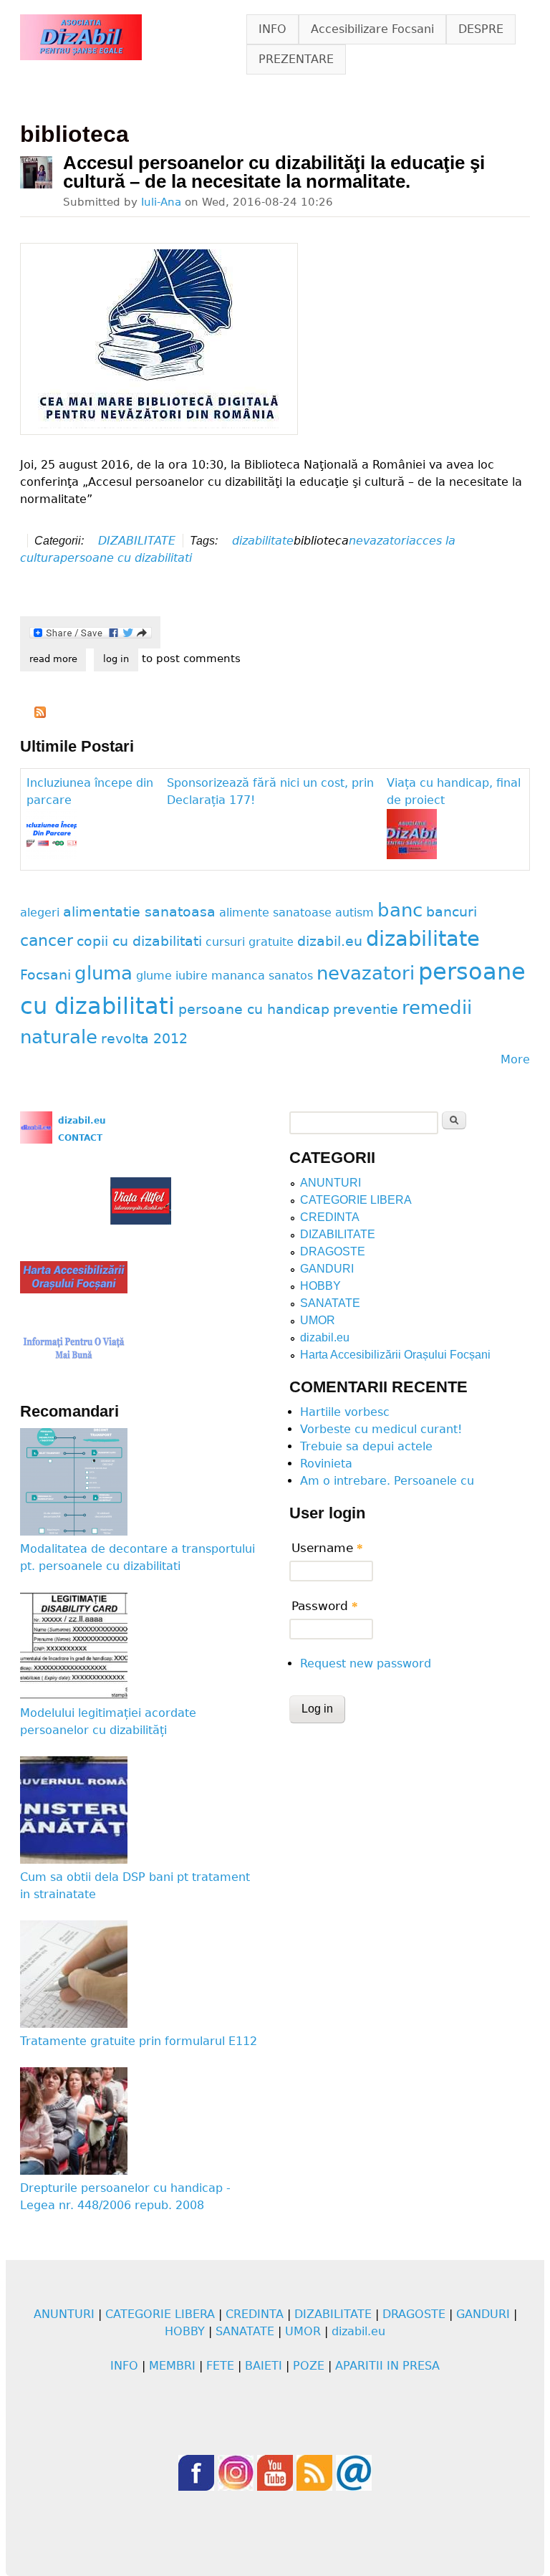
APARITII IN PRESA (387, 2366)
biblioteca (321, 541)
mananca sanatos (262, 976)
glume (154, 976)
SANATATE (330, 1303)
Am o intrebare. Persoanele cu (387, 1481)
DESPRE (481, 29)
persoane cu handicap (254, 1009)
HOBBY (320, 1286)
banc (400, 910)
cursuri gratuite (250, 942)
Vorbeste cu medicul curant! (381, 1429)
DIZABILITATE (137, 541)
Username (327, 1548)
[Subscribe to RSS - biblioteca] (40, 714)
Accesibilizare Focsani (372, 29)
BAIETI (264, 2366)
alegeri (40, 913)
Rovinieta (326, 1464)
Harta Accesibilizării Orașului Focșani (395, 1355)
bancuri (452, 912)
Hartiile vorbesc (345, 1412)
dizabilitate (263, 541)
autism (354, 913)
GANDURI (327, 1269)
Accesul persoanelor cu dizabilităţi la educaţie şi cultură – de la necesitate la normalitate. (274, 172)
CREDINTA (330, 1217)
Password (325, 1606)
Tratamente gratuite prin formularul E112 (139, 2041)
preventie (366, 1009)
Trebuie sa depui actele (366, 1446)
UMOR (318, 1320)
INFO (272, 29)
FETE (220, 2366)
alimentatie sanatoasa (139, 912)
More (515, 1059)
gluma (103, 973)
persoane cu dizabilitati (126, 558)
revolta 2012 (144, 1039)
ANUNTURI (331, 1183)
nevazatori (379, 541)
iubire (192, 976)
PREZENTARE (296, 59)
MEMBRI (172, 2366)
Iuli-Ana (161, 202)
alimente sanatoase (275, 913)
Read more (58, 659)
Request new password (366, 1663)
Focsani (45, 975)
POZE (309, 2366)
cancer (47, 940)
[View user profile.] (36, 172)
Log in (116, 659)
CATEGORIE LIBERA (356, 1200)
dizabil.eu (330, 941)
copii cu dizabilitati (139, 941)
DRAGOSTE (333, 1251)
